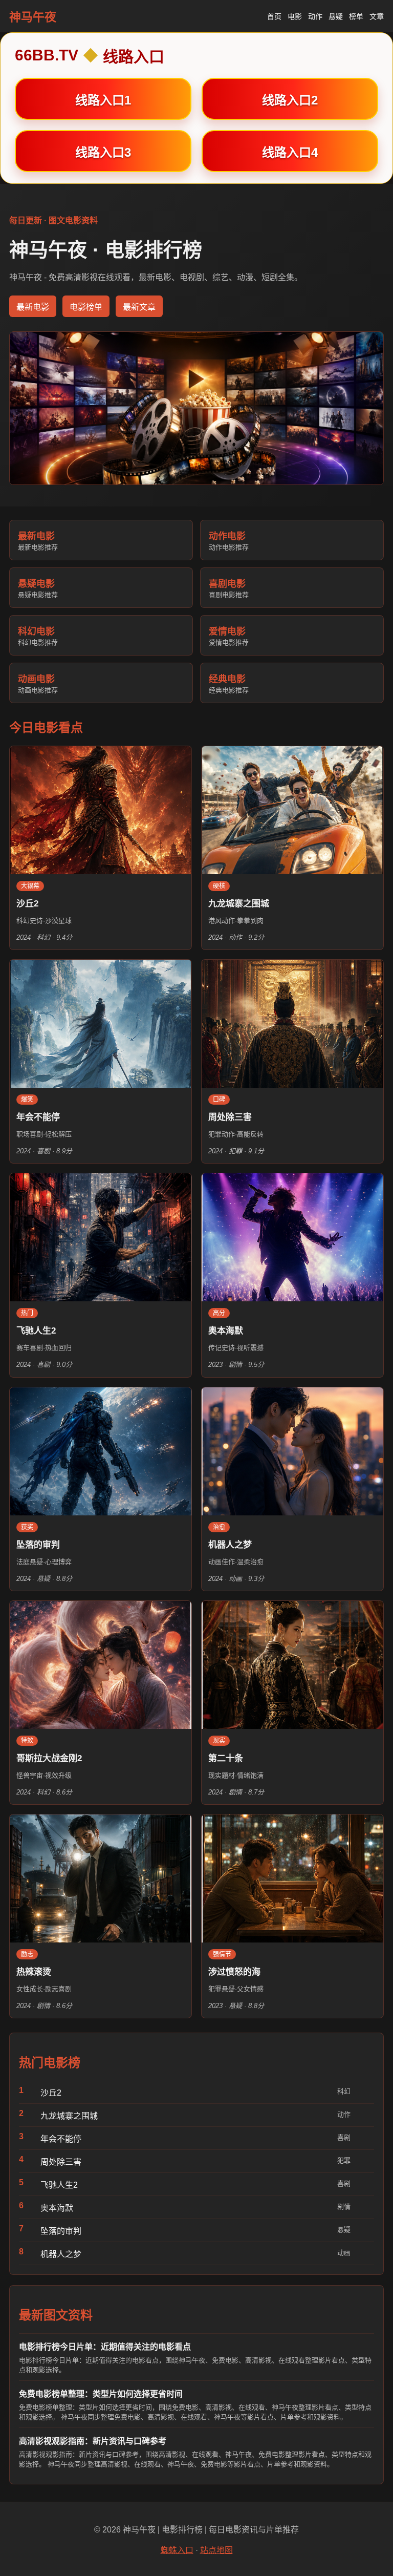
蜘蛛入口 (177, 2550)
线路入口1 (103, 100)
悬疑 (336, 16)
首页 (274, 16)
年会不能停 (61, 2139)
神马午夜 (33, 17)
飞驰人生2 (59, 2185)
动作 (315, 16)
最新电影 (33, 307)
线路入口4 (290, 152)
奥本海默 (57, 2208)
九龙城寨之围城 (69, 2116)
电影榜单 (86, 307)
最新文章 (139, 307)
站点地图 (216, 2550)
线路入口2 (290, 100)
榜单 (356, 16)
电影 (295, 16)
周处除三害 (61, 2162)
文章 (377, 16)
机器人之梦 (61, 2254)
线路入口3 (103, 152)
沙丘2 (51, 2093)
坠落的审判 (61, 2231)
